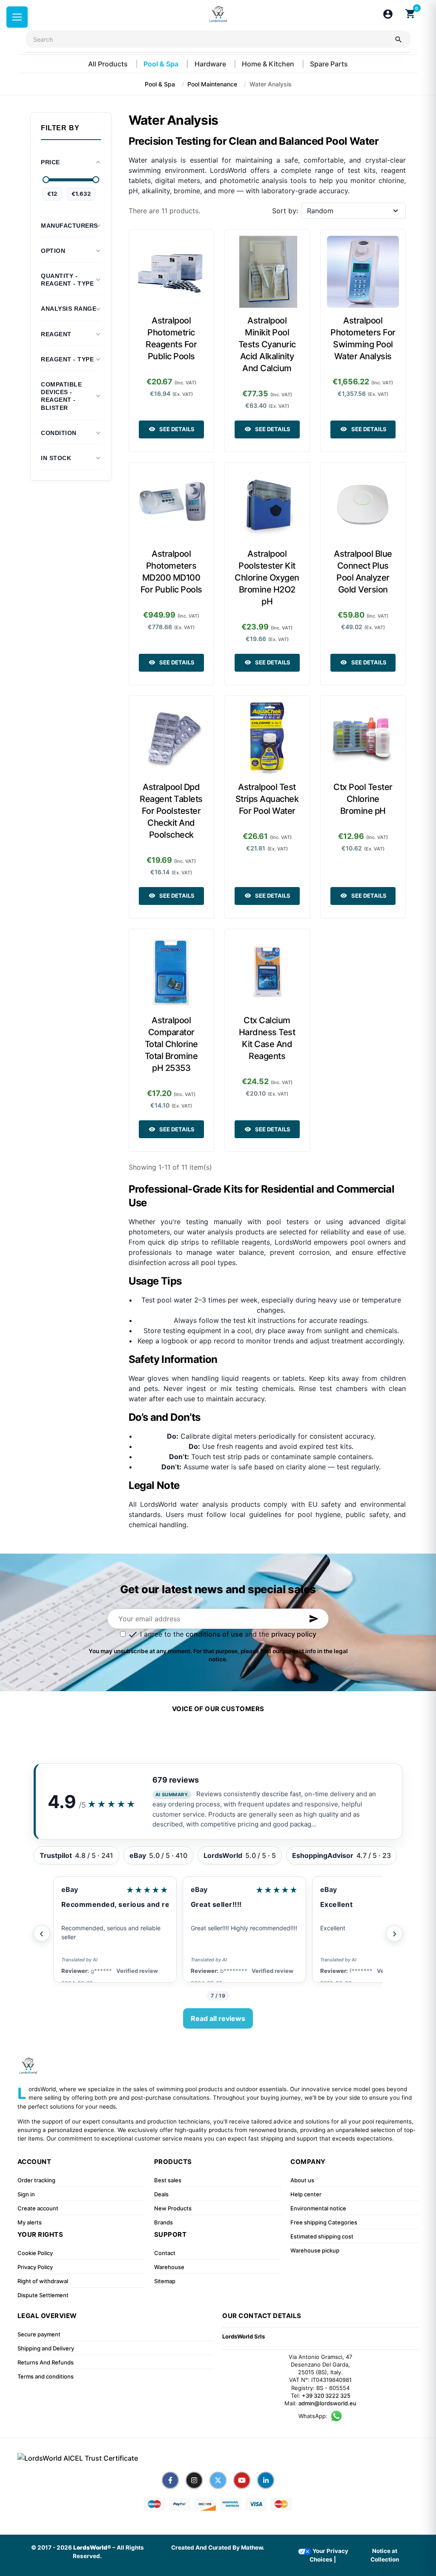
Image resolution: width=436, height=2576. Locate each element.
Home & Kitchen (269, 64)
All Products (109, 64)
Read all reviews (218, 2018)
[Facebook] (170, 2480)
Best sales (168, 2180)
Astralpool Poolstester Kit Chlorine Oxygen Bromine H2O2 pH (267, 578)
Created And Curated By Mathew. (218, 2547)
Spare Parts (329, 64)
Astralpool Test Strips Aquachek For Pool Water (267, 799)
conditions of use (214, 1634)
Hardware (211, 64)
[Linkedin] (266, 2480)
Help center (306, 2194)
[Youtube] (242, 2480)
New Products (173, 2208)
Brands (163, 2222)
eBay (70, 1889)
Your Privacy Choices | (329, 2555)
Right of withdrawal (43, 2281)
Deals (161, 2194)
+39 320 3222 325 (326, 2396)
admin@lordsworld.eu (327, 2403)
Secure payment (39, 2334)
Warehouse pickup (315, 2250)
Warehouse (169, 2267)
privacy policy (294, 1634)
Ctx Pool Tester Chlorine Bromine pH (363, 799)
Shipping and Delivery (46, 2348)
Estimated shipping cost (322, 2236)
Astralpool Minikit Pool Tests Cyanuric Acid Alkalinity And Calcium (267, 344)
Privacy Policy (35, 2267)
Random (320, 211)
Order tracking (36, 2180)
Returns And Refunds (46, 2362)
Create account (38, 2208)
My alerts (30, 2222)
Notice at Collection (385, 2555)
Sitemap (165, 2281)
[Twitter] (218, 2480)
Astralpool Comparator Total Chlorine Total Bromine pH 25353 (171, 1044)
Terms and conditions (46, 2376)
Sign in (26, 2194)
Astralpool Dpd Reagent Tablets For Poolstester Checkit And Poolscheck (171, 811)
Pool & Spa (162, 64)
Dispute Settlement (43, 2295)
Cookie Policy (35, 2253)
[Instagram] (194, 2480)
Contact (165, 2253)
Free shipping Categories (324, 2222)
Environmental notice (318, 2208)
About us (302, 2180)
